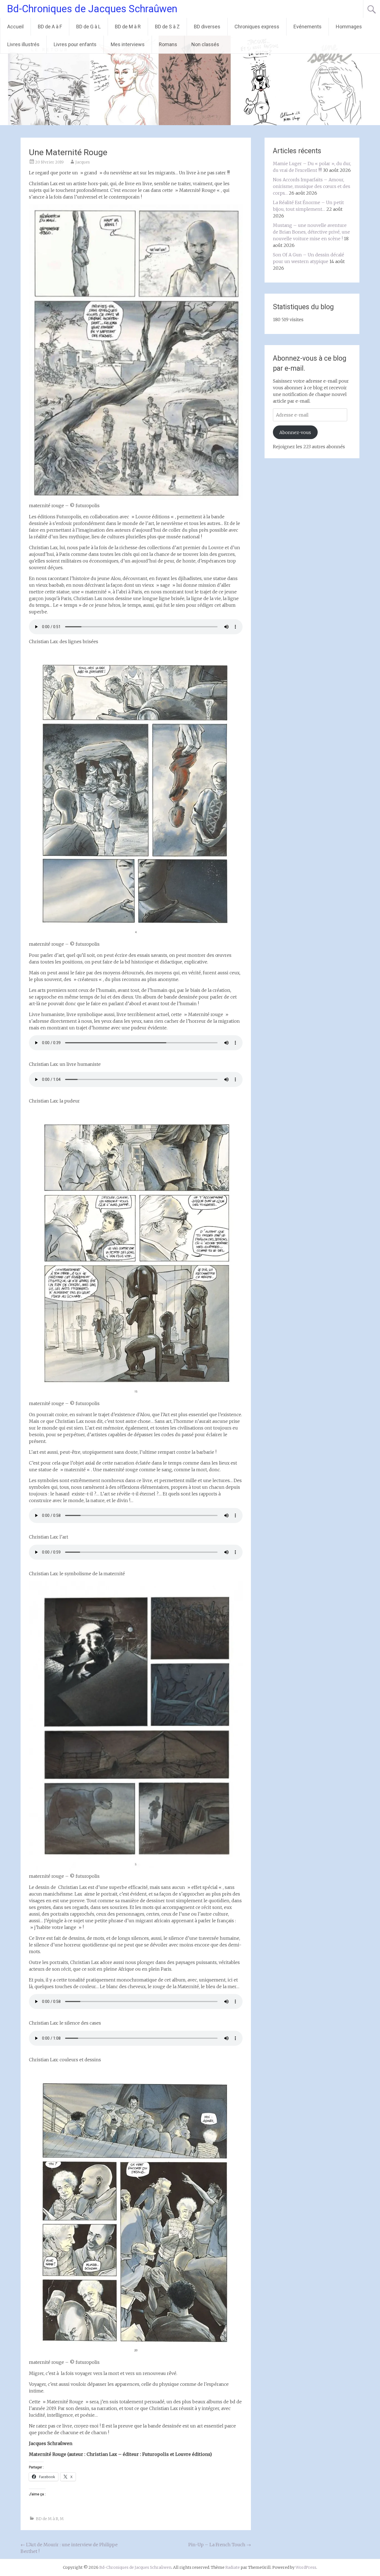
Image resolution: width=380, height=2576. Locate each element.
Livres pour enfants (75, 44)
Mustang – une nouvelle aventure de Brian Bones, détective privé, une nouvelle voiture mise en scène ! (311, 232)
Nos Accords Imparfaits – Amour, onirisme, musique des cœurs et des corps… (312, 186)
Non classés (205, 44)
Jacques (83, 162)
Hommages (349, 27)
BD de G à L (88, 27)
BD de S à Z (167, 27)
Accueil (15, 27)
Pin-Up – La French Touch (220, 2545)
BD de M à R (128, 27)
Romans (168, 44)
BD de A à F (50, 27)
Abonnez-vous (295, 432)
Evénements (308, 27)
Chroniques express (257, 27)
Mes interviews (128, 44)
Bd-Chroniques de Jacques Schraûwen (92, 9)
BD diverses (207, 27)
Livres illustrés (23, 44)
